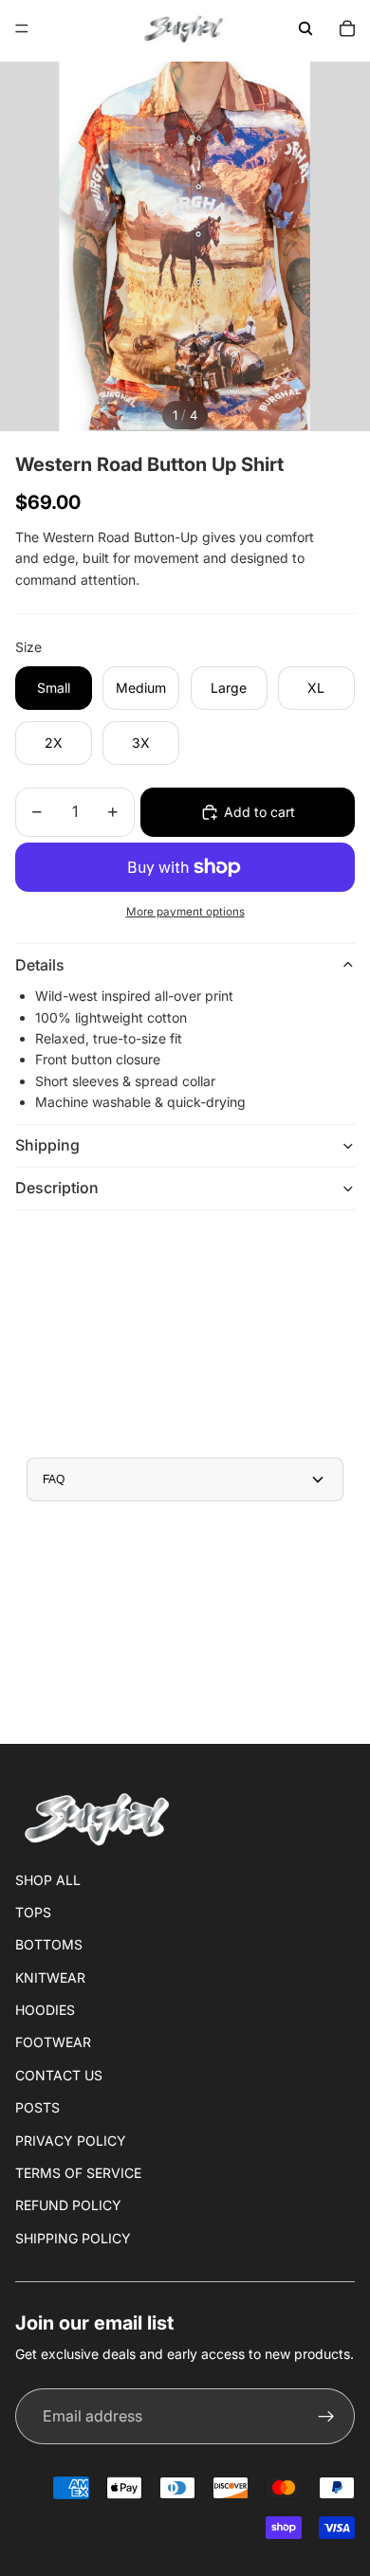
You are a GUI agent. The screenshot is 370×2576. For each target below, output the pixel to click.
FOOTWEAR (53, 2042)
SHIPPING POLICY (73, 2238)
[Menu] (22, 28)
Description (57, 1188)
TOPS (33, 1912)
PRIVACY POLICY (71, 2141)
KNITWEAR (50, 1977)
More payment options (185, 912)
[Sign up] (326, 2417)
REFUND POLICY (68, 2205)
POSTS (37, 2107)
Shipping (47, 1145)
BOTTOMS (49, 1944)
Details (40, 965)
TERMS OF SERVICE (78, 2173)
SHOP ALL (48, 1880)
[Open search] (305, 28)
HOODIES (45, 2010)
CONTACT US (59, 2075)
